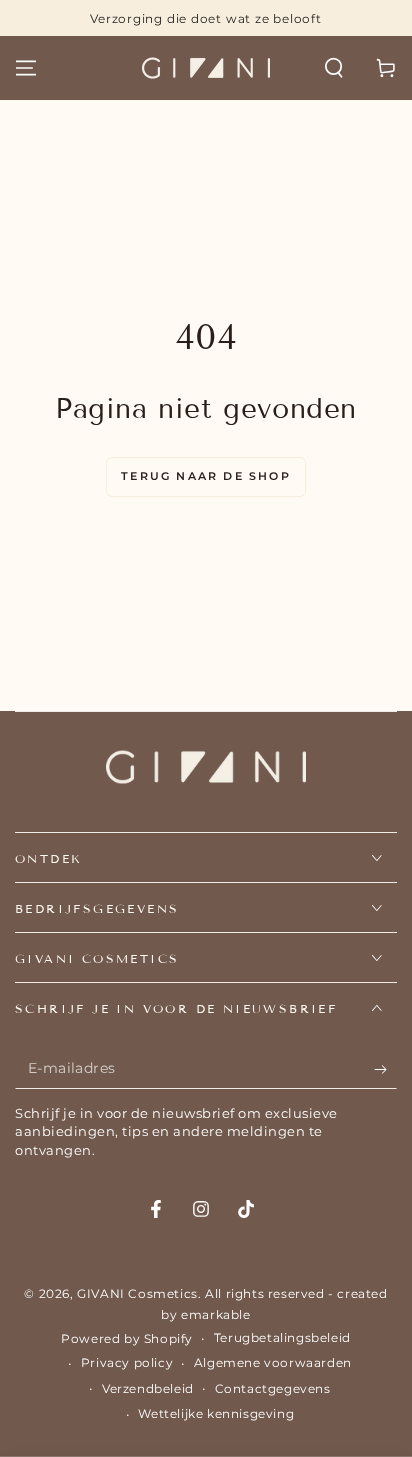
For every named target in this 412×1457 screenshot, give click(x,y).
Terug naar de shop (206, 476)
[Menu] (26, 68)
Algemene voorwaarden (273, 1362)
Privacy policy (127, 1362)
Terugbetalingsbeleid (282, 1337)
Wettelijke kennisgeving (216, 1413)
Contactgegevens (273, 1388)
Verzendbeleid (148, 1388)
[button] (334, 68)
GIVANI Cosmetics (137, 1293)
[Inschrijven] (385, 1069)
